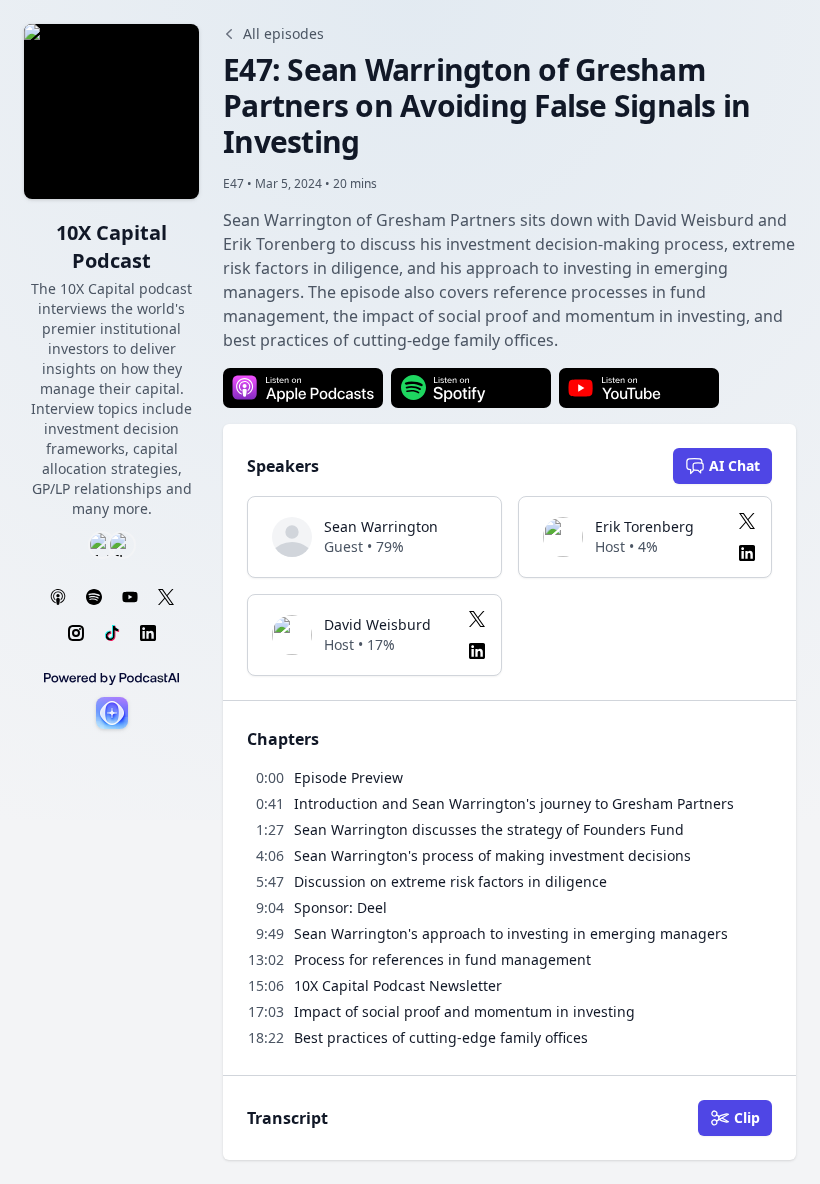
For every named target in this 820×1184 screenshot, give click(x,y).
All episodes (283, 33)
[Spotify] (94, 597)
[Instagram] (76, 633)
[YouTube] (130, 597)
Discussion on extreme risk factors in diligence (450, 881)
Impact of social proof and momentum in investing (464, 1011)
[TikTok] (112, 633)
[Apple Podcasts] (58, 597)
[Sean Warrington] (292, 537)
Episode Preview (348, 777)
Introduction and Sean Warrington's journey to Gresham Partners (514, 803)
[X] (166, 597)
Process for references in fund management (442, 959)
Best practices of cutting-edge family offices (441, 1037)
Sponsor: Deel (340, 907)
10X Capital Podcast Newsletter (398, 985)
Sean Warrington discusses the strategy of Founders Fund (489, 829)
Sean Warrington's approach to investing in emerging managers (511, 933)
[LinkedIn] (148, 633)
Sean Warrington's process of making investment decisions (492, 855)
